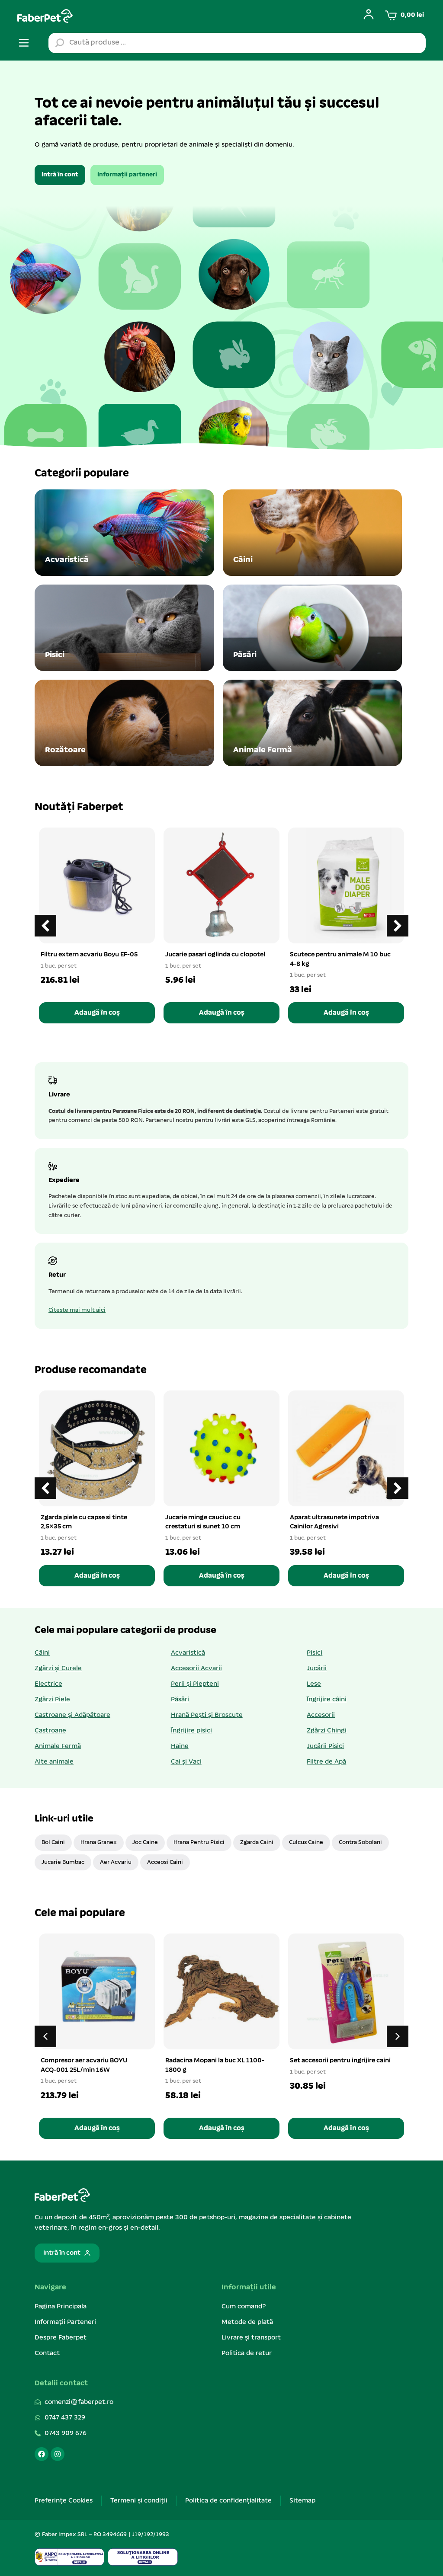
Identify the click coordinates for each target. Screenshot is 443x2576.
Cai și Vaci (186, 1762)
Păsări (180, 1700)
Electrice (48, 1684)
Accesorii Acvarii (196, 1668)
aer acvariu (116, 1862)
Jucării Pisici (325, 1746)
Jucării (317, 1668)
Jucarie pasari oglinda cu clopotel (215, 955)
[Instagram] (58, 2454)
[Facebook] (42, 2454)
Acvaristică (188, 1653)
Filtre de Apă (326, 1762)
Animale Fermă (58, 1746)
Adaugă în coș (97, 1013)
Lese (314, 1684)
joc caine (145, 1843)
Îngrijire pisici (191, 1731)
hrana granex (99, 1843)
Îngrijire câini (327, 1700)
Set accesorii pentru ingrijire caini (340, 2061)
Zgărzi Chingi (327, 1731)
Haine (180, 1746)
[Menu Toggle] (24, 43)
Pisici (315, 1653)
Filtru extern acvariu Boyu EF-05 (89, 955)
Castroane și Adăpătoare (72, 1715)
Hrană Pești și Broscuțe (207, 1715)
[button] (398, 926)
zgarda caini (257, 1843)
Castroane (50, 1731)
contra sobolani (360, 1843)
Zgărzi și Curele (58, 1668)
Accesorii (321, 1715)
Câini (42, 1653)
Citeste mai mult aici (77, 1310)
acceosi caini (165, 1862)
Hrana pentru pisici (199, 1843)
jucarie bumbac (63, 1862)
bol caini (53, 1843)
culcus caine (306, 1843)
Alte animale (54, 1762)
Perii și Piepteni (195, 1684)
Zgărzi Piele (52, 1700)
